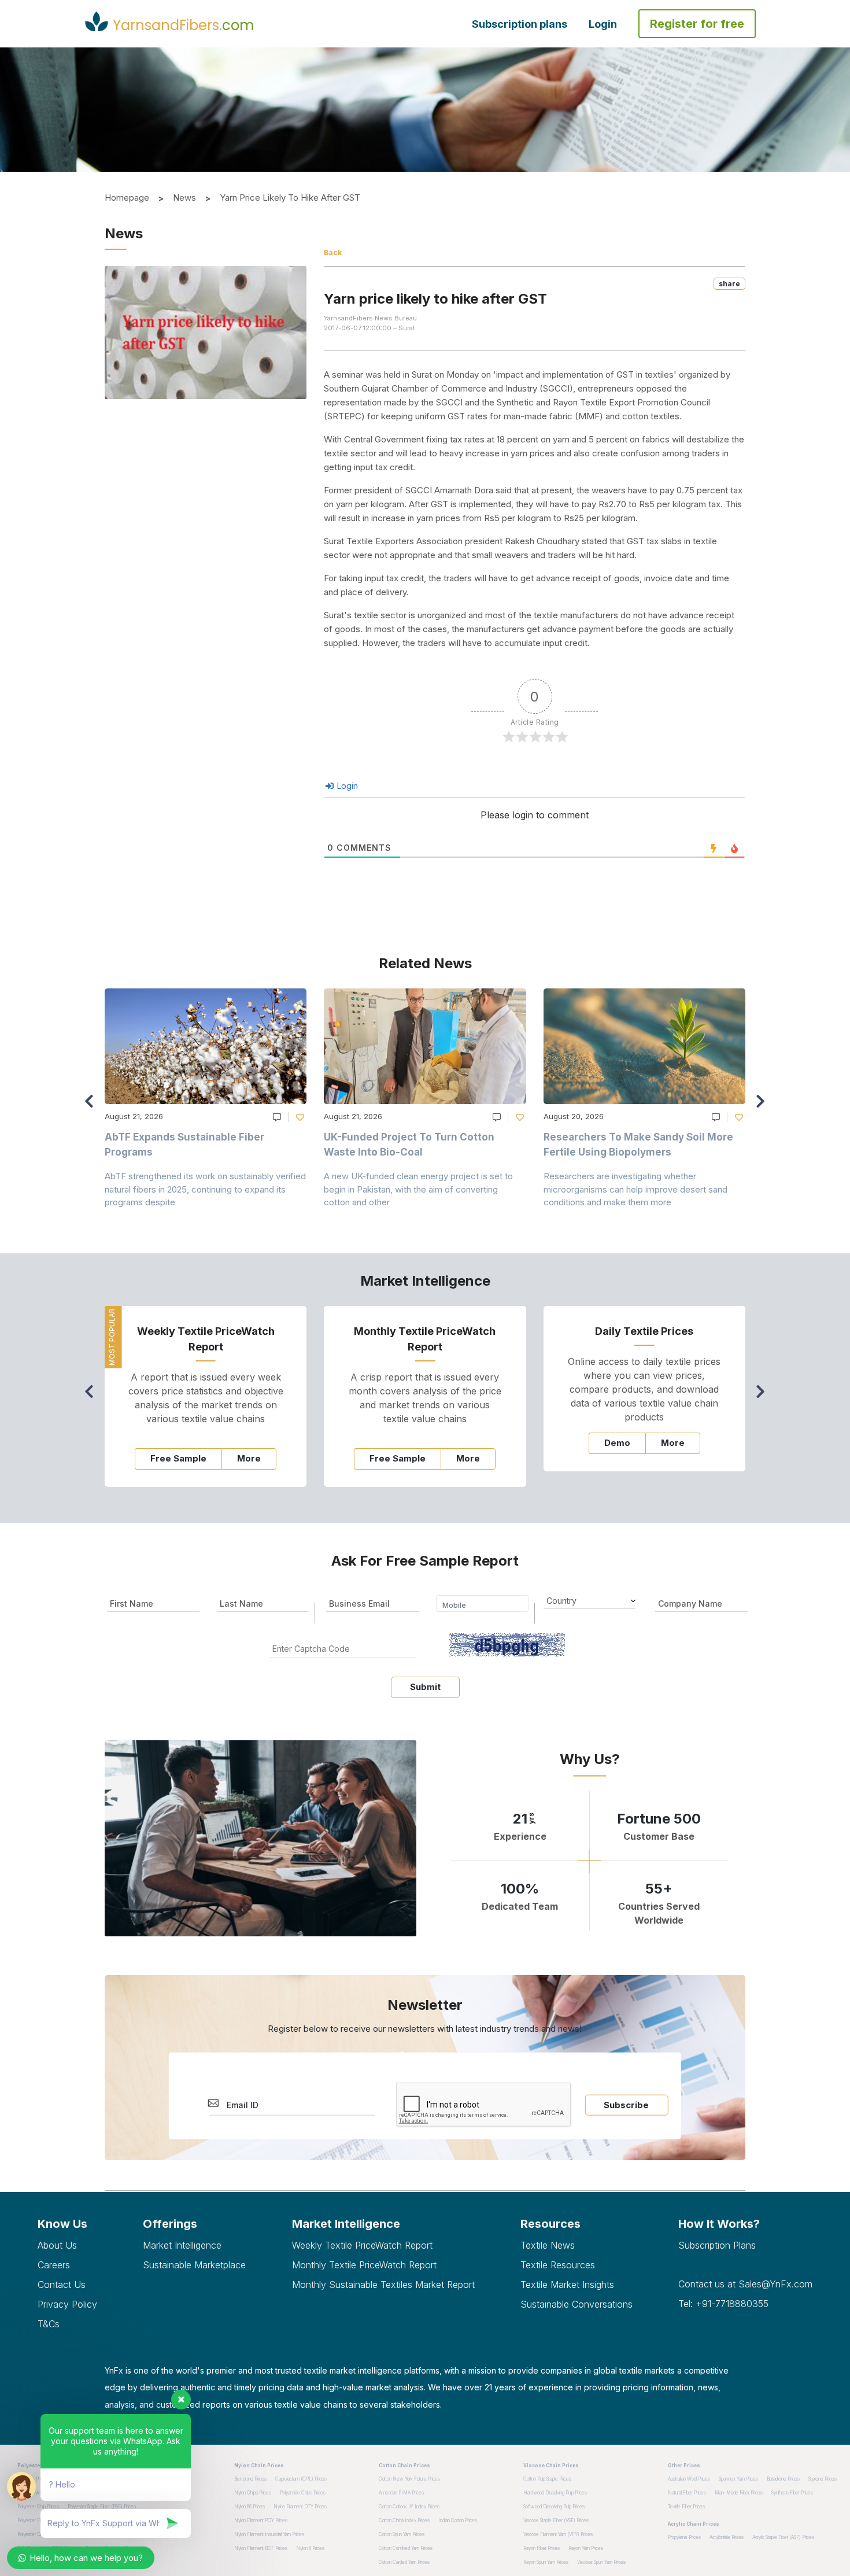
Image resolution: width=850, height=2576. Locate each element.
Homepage (127, 198)
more (249, 1458)
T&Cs (49, 2324)
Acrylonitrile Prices (727, 2537)
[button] (764, 1106)
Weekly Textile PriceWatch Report (362, 2245)
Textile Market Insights (567, 2285)
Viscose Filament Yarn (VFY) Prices (558, 2534)
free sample (178, 1458)
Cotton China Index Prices (404, 2520)
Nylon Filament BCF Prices (261, 2548)
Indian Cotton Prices (458, 2520)
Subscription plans (520, 24)
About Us (57, 2245)
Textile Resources (558, 2265)
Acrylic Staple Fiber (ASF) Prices (783, 2537)
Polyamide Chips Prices (303, 2493)
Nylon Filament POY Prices (261, 2520)
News (184, 198)
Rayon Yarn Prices (586, 2548)
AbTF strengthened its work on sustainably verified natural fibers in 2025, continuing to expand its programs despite (205, 1189)
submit (425, 1687)
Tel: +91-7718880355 (723, 2304)
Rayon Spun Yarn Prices (546, 2562)
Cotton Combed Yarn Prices (406, 2548)
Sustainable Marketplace (194, 2265)
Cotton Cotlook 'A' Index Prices (409, 2507)
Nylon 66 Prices (250, 2507)
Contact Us (62, 2285)
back (333, 252)
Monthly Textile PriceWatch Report (364, 2265)
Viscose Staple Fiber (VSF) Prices (556, 2520)
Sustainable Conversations (576, 2304)
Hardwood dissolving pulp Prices (555, 2493)
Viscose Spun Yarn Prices (601, 2562)
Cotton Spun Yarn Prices (402, 2534)
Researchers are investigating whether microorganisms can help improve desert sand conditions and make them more (635, 1189)
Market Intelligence (182, 2245)
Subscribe (626, 2105)
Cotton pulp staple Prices (547, 2479)
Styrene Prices (823, 2479)
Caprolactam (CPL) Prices (301, 2479)
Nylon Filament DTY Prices (300, 2507)
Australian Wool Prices (689, 2479)
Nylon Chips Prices (253, 2493)
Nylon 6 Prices (310, 2548)
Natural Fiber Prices (687, 2493)
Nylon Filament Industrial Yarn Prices (269, 2534)
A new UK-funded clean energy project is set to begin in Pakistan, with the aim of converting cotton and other (418, 1189)
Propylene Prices (684, 2537)
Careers (54, 2265)
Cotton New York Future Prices (409, 2479)
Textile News (548, 2245)
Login (603, 24)
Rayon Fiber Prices (542, 2548)
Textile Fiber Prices (686, 2507)
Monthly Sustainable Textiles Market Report (383, 2285)
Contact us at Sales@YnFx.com (745, 2284)
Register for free (697, 24)
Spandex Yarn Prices (738, 2479)
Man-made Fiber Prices (739, 2493)
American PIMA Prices (401, 2493)
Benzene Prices (250, 2479)
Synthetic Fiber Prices (792, 2493)
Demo (617, 1443)
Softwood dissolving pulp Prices (554, 2507)
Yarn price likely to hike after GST (290, 198)
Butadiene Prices (783, 2479)
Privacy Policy (67, 2304)
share (729, 284)
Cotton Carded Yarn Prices (404, 2562)
